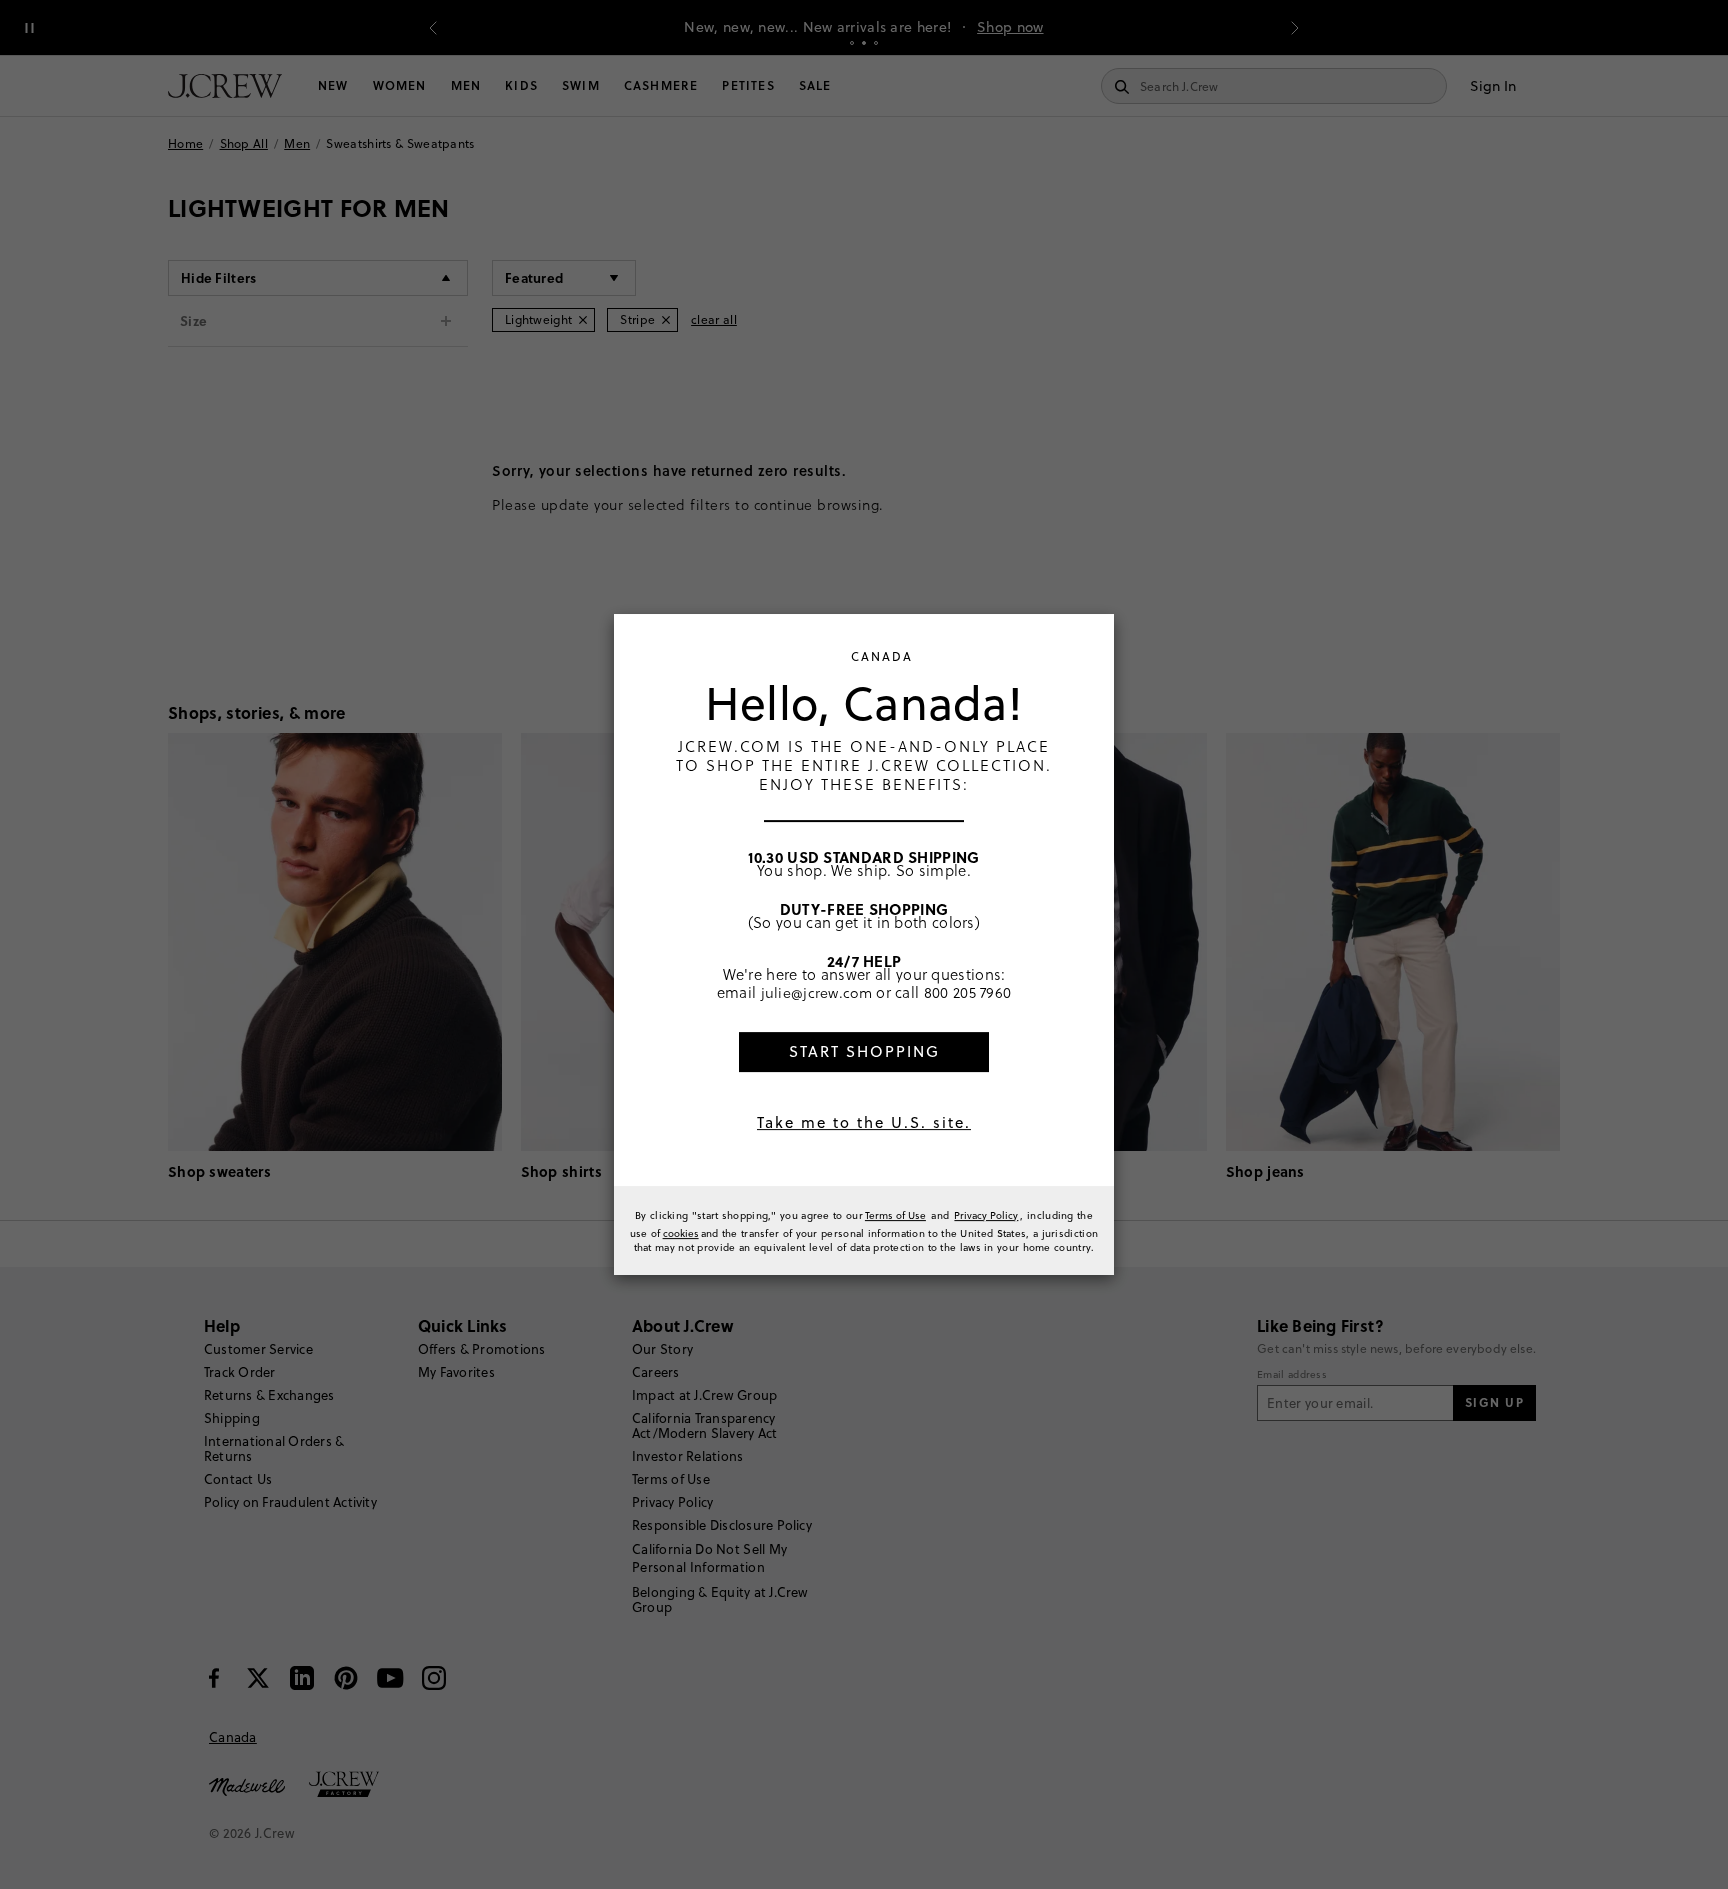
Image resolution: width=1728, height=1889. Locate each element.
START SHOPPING (864, 1051)
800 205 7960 (968, 992)
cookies (681, 1233)
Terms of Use (895, 1215)
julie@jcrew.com (817, 992)
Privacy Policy (986, 1215)
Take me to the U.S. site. (864, 1122)
